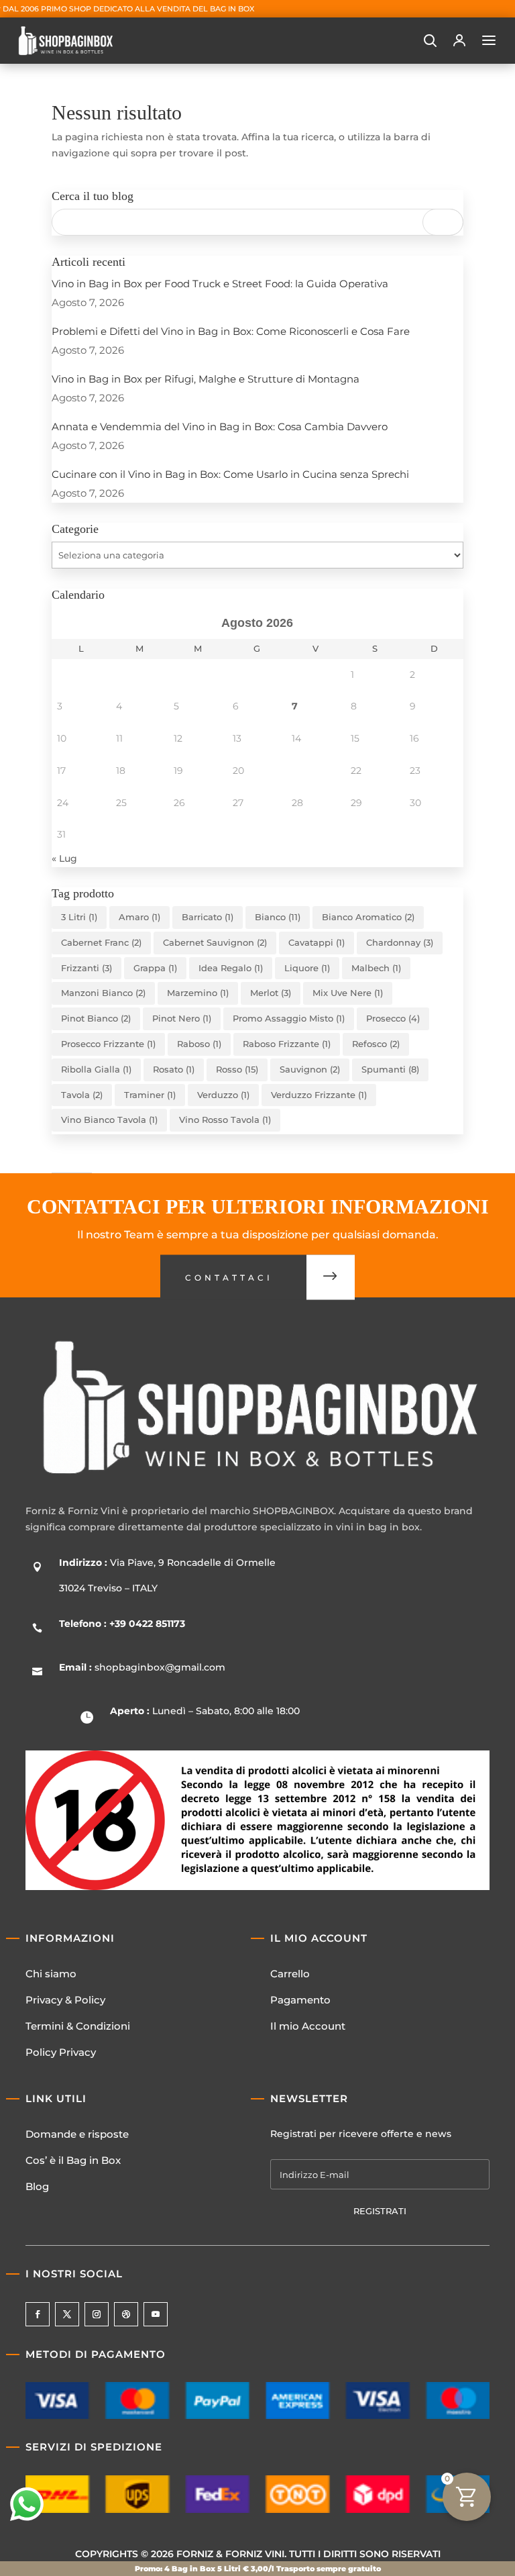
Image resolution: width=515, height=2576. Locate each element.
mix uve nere (348, 993)
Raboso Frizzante (287, 1044)
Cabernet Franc (101, 942)
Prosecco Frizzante (108, 1044)
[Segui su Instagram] (97, 2314)
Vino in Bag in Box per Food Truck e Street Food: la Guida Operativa (220, 284)
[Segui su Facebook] (38, 2314)
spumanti (390, 1069)
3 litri (79, 917)
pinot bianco (96, 1018)
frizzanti (87, 968)
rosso (237, 1069)
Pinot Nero (182, 1018)
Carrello (290, 1974)
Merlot (271, 993)
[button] (430, 40)
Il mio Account (308, 2026)
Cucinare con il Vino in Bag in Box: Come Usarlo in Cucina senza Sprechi (230, 474)
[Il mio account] (459, 40)
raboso (199, 1044)
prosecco (393, 1018)
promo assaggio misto (289, 1018)
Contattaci (229, 1278)
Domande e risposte (77, 2134)
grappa (155, 968)
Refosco (376, 1044)
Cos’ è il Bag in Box (73, 2160)
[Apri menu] (489, 40)
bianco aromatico (368, 917)
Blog (37, 2186)
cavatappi (317, 942)
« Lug (64, 858)
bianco (278, 917)
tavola (82, 1095)
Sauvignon (310, 1069)
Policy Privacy (61, 2052)
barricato (208, 917)
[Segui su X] (67, 2314)
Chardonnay (400, 942)
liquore (307, 968)
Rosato (174, 1069)
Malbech (376, 968)
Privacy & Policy (65, 2000)
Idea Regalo (231, 968)
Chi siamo (51, 1974)
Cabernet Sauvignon (215, 942)
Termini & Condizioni (78, 2026)
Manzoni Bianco (103, 993)
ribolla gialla (96, 1069)
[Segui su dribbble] (126, 2314)
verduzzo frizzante (319, 1095)
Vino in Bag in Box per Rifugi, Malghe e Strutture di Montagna (206, 379)
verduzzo (223, 1095)
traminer (150, 1095)
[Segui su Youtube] (156, 2314)
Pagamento (300, 2000)
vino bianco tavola (109, 1120)
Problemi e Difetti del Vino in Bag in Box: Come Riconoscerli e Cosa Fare (231, 331)
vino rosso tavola (225, 1120)
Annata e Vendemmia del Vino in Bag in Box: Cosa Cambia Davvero (220, 427)
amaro (139, 917)
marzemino (198, 993)
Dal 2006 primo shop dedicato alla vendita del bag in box (128, 9)
